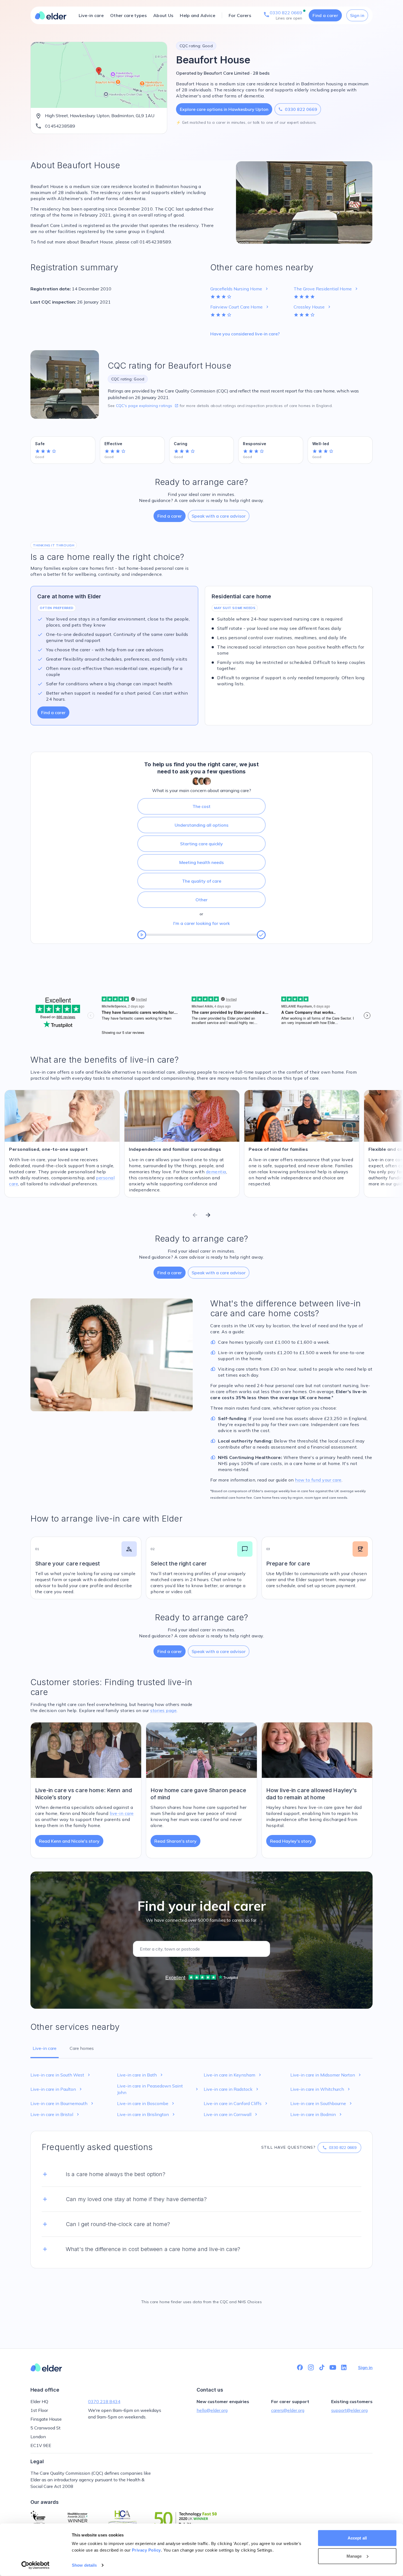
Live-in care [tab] (45, 2048)
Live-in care (91, 15)
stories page (163, 1710)
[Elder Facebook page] (300, 2367)
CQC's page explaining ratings (147, 406)
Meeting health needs (201, 862)
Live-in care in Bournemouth (63, 2103)
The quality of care (202, 881)
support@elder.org (349, 2410)
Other (201, 900)
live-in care (122, 1813)
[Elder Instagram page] (311, 2367)
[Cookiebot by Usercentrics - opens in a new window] (36, 2565)
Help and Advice (198, 15)
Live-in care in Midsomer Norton (326, 2075)
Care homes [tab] (82, 2048)
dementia (216, 1172)
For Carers (240, 15)
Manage (354, 2556)
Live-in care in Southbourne (322, 2103)
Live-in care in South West (61, 2075)
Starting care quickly (201, 844)
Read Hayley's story (291, 1841)
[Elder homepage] (51, 15)
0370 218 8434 (104, 2401)
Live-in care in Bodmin (317, 2114)
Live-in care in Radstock (232, 2089)
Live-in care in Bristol (55, 2114)
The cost (201, 806)
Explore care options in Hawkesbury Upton (224, 109)
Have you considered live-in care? (245, 334)
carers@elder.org (288, 2410)
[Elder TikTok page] (322, 2367)
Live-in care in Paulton (57, 2089)
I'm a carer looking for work (201, 923)
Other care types (128, 15)
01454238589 (60, 126)
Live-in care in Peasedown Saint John (158, 2089)
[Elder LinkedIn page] (344, 2367)
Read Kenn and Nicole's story (69, 1841)
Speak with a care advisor (219, 516)
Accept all (357, 2538)
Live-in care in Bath (141, 2075)
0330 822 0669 (298, 109)
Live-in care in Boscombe (146, 2103)
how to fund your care (318, 1480)
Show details (84, 2565)
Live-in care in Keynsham (233, 2075)
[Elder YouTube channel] (333, 2367)
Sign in (357, 15)
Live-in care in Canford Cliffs (236, 2103)
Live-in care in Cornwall (231, 2114)
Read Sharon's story (175, 1841)
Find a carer (325, 15)
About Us (163, 15)
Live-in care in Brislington (147, 2114)
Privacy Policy (146, 2550)
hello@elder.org (212, 2410)
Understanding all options (201, 825)
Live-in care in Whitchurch (321, 2089)
